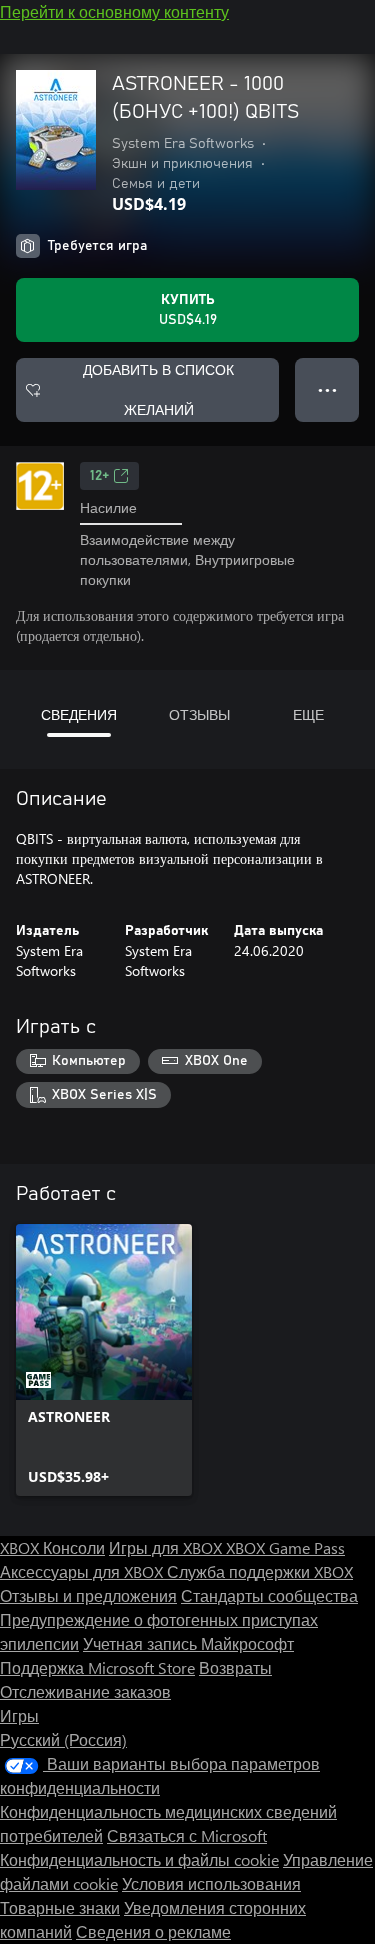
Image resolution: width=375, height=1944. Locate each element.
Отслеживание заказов (85, 1691)
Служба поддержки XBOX (260, 1571)
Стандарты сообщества (269, 1595)
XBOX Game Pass (285, 1547)
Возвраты (235, 1667)
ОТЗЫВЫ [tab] (199, 714)
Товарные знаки (60, 1907)
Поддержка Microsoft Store (97, 1667)
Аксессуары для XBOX (83, 1571)
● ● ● (327, 389)
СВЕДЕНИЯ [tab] (79, 714)
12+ (99, 476)
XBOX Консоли (52, 1547)
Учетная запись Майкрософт (188, 1643)
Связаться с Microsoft (187, 1835)
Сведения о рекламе (153, 1931)
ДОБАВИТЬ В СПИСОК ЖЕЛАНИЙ (158, 389)
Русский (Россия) (63, 1739)
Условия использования (211, 1883)
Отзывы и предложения (88, 1595)
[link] (104, 1360)
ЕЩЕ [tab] (308, 714)
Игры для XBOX (167, 1547)
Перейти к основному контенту (114, 11)
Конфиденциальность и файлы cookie (139, 1859)
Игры (19, 1715)
